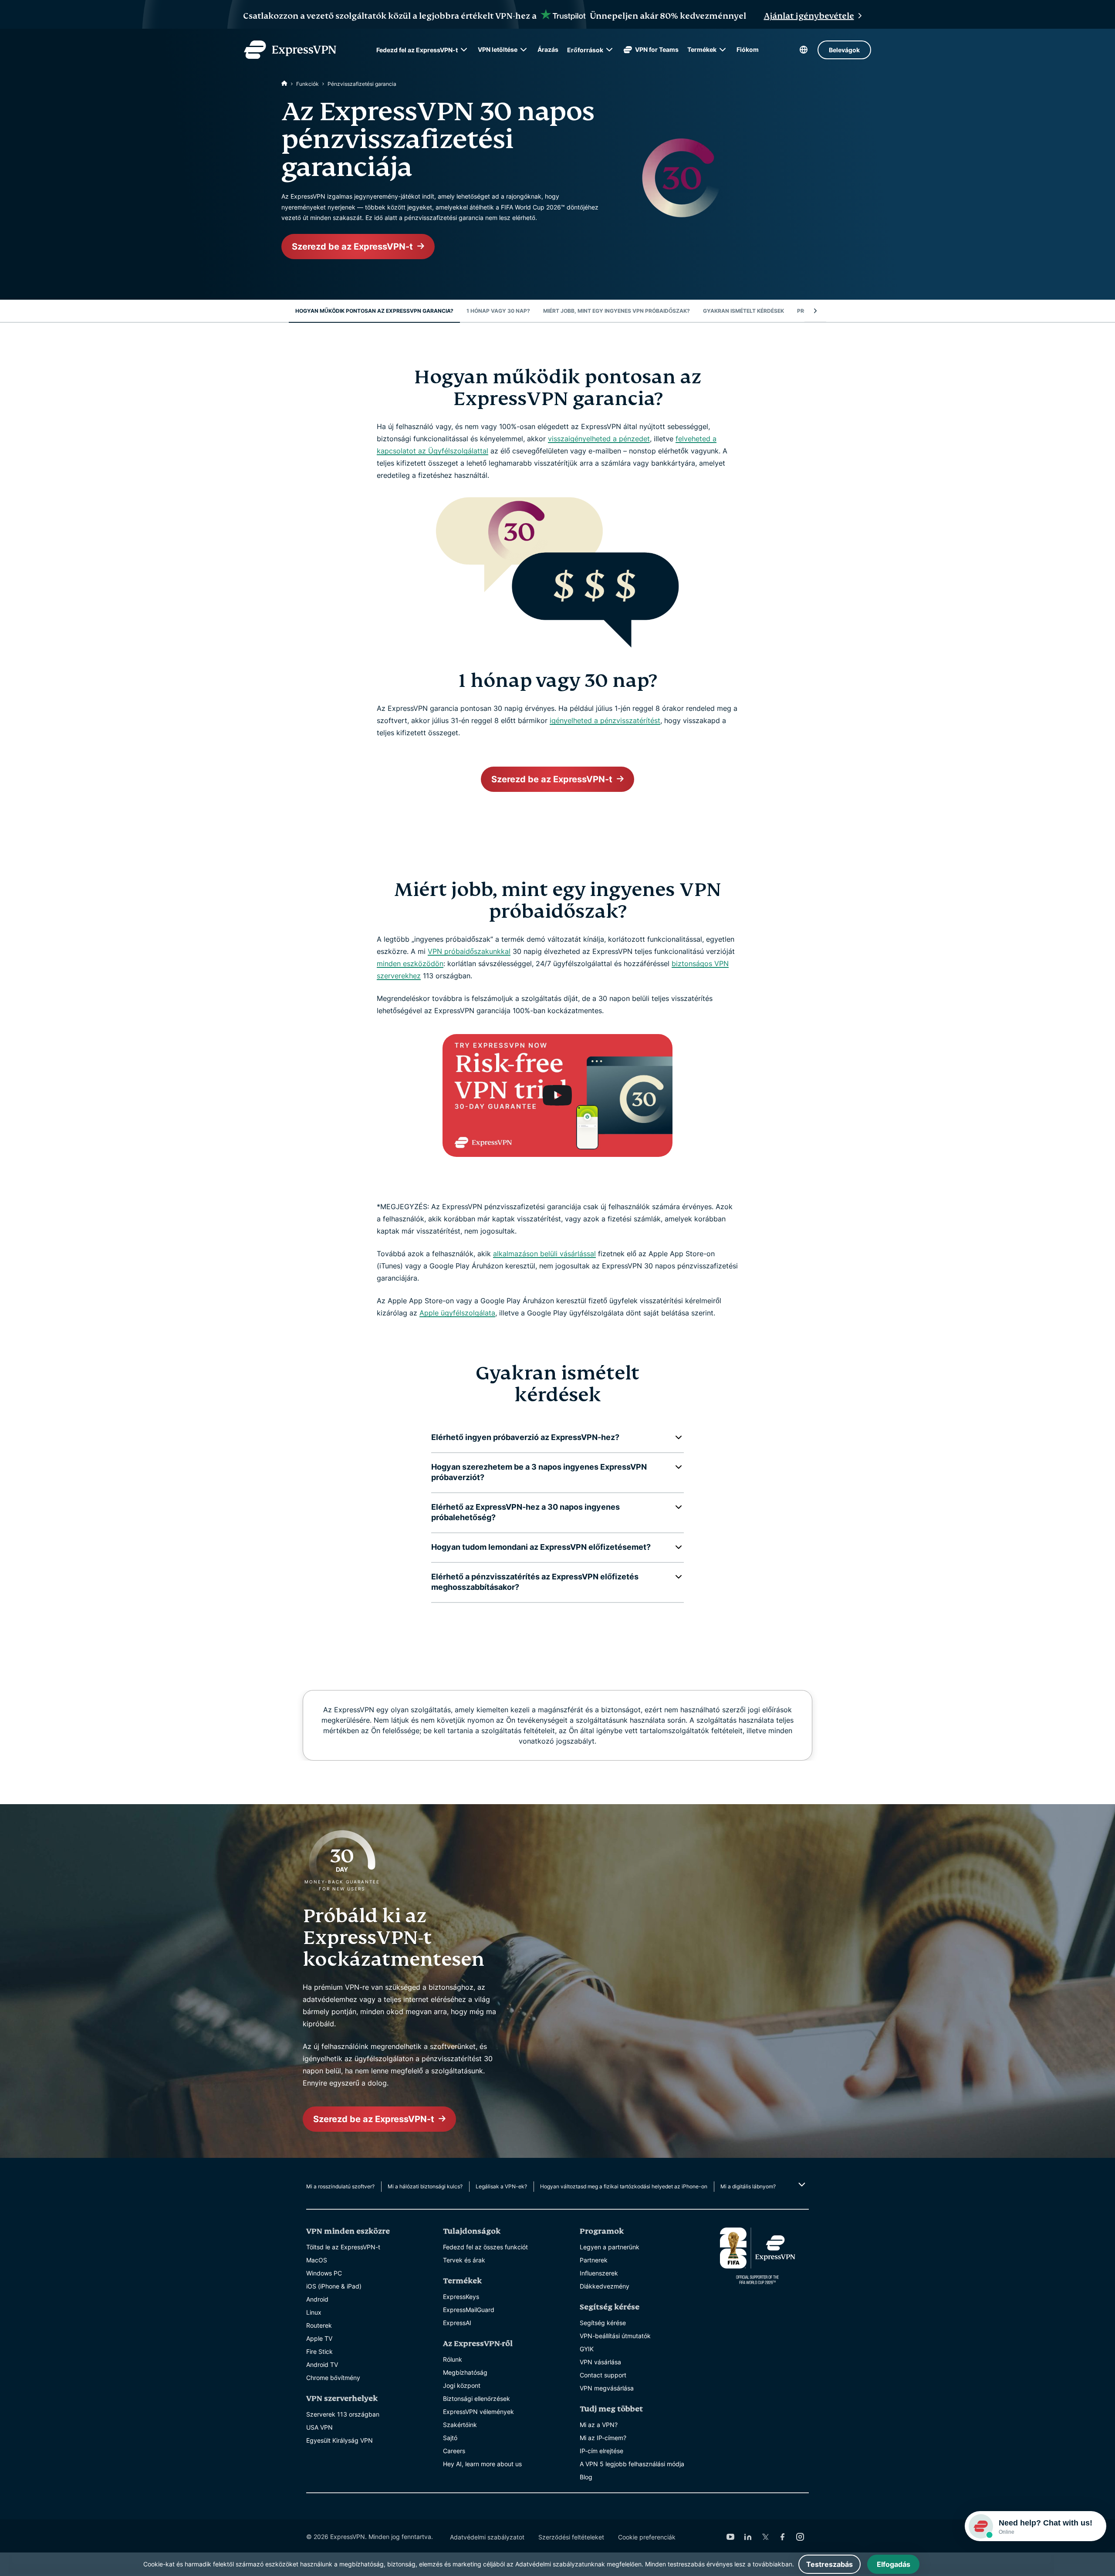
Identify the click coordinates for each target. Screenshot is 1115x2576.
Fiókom (748, 49)
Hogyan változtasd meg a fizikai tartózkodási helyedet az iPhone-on (624, 2186)
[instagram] (800, 2537)
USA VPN (319, 2427)
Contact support (603, 2375)
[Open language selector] (804, 50)
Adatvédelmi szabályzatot (487, 2537)
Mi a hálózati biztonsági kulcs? (425, 2186)
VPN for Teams (657, 49)
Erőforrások (585, 50)
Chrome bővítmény (333, 2378)
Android (317, 2299)
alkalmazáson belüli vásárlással (544, 1254)
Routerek (319, 2325)
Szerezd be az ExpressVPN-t (352, 247)
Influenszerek (599, 2273)
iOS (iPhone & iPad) (334, 2286)
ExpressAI (457, 2323)
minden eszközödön (410, 963)
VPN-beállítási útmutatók (615, 2336)
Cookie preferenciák (647, 2537)
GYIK (587, 2349)
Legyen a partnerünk (610, 2247)
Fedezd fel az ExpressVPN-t (417, 50)
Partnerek (594, 2260)
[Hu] (284, 84)
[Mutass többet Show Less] (801, 2184)
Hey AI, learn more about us (482, 2464)
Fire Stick (319, 2351)
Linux (314, 2312)
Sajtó (450, 2438)
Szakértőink (460, 2425)
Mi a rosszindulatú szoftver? (340, 2186)
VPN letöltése (498, 49)
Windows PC (324, 2273)
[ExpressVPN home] (290, 50)
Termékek (702, 49)
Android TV (322, 2365)
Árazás (548, 49)
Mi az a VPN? (599, 2425)
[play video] (557, 1095)
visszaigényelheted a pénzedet (599, 439)
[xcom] (765, 2537)
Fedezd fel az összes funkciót (485, 2247)
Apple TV (319, 2338)
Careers (454, 2451)
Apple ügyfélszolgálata (457, 1313)
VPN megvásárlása (607, 2388)
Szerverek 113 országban (343, 2414)
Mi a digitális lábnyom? (748, 2186)
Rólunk (453, 2359)
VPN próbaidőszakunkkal (469, 951)
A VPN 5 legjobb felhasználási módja (632, 2464)
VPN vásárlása (600, 2362)
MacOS (317, 2260)
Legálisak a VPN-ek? (501, 2186)
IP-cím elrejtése (601, 2451)
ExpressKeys (461, 2297)
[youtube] (730, 2537)
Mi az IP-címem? (603, 2438)
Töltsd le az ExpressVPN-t (343, 2247)
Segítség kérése (603, 2323)
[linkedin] (748, 2537)
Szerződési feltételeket (571, 2537)
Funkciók (307, 84)
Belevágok (844, 50)
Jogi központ (462, 2385)
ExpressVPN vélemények (478, 2412)
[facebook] (783, 2537)
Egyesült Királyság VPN (340, 2440)
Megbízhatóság (465, 2372)
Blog (586, 2477)
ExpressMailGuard (469, 2310)
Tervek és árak (464, 2260)
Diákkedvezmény (605, 2286)
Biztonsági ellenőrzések (476, 2399)
